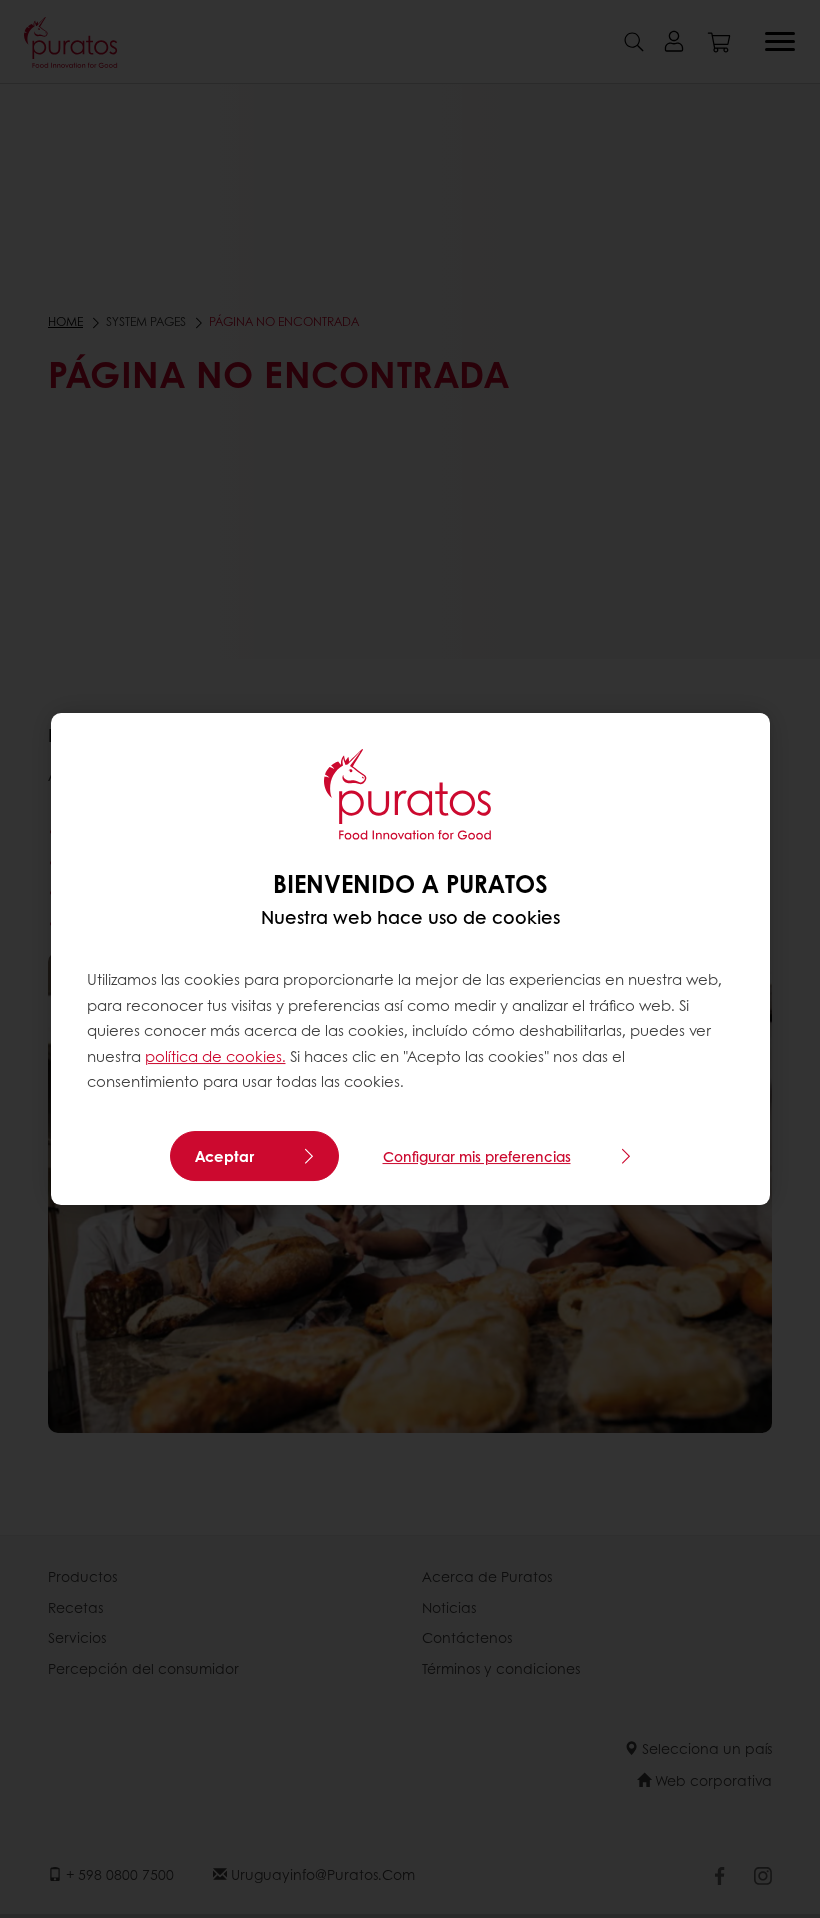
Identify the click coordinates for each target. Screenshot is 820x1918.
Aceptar (224, 1156)
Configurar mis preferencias (477, 1156)
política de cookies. (215, 1056)
